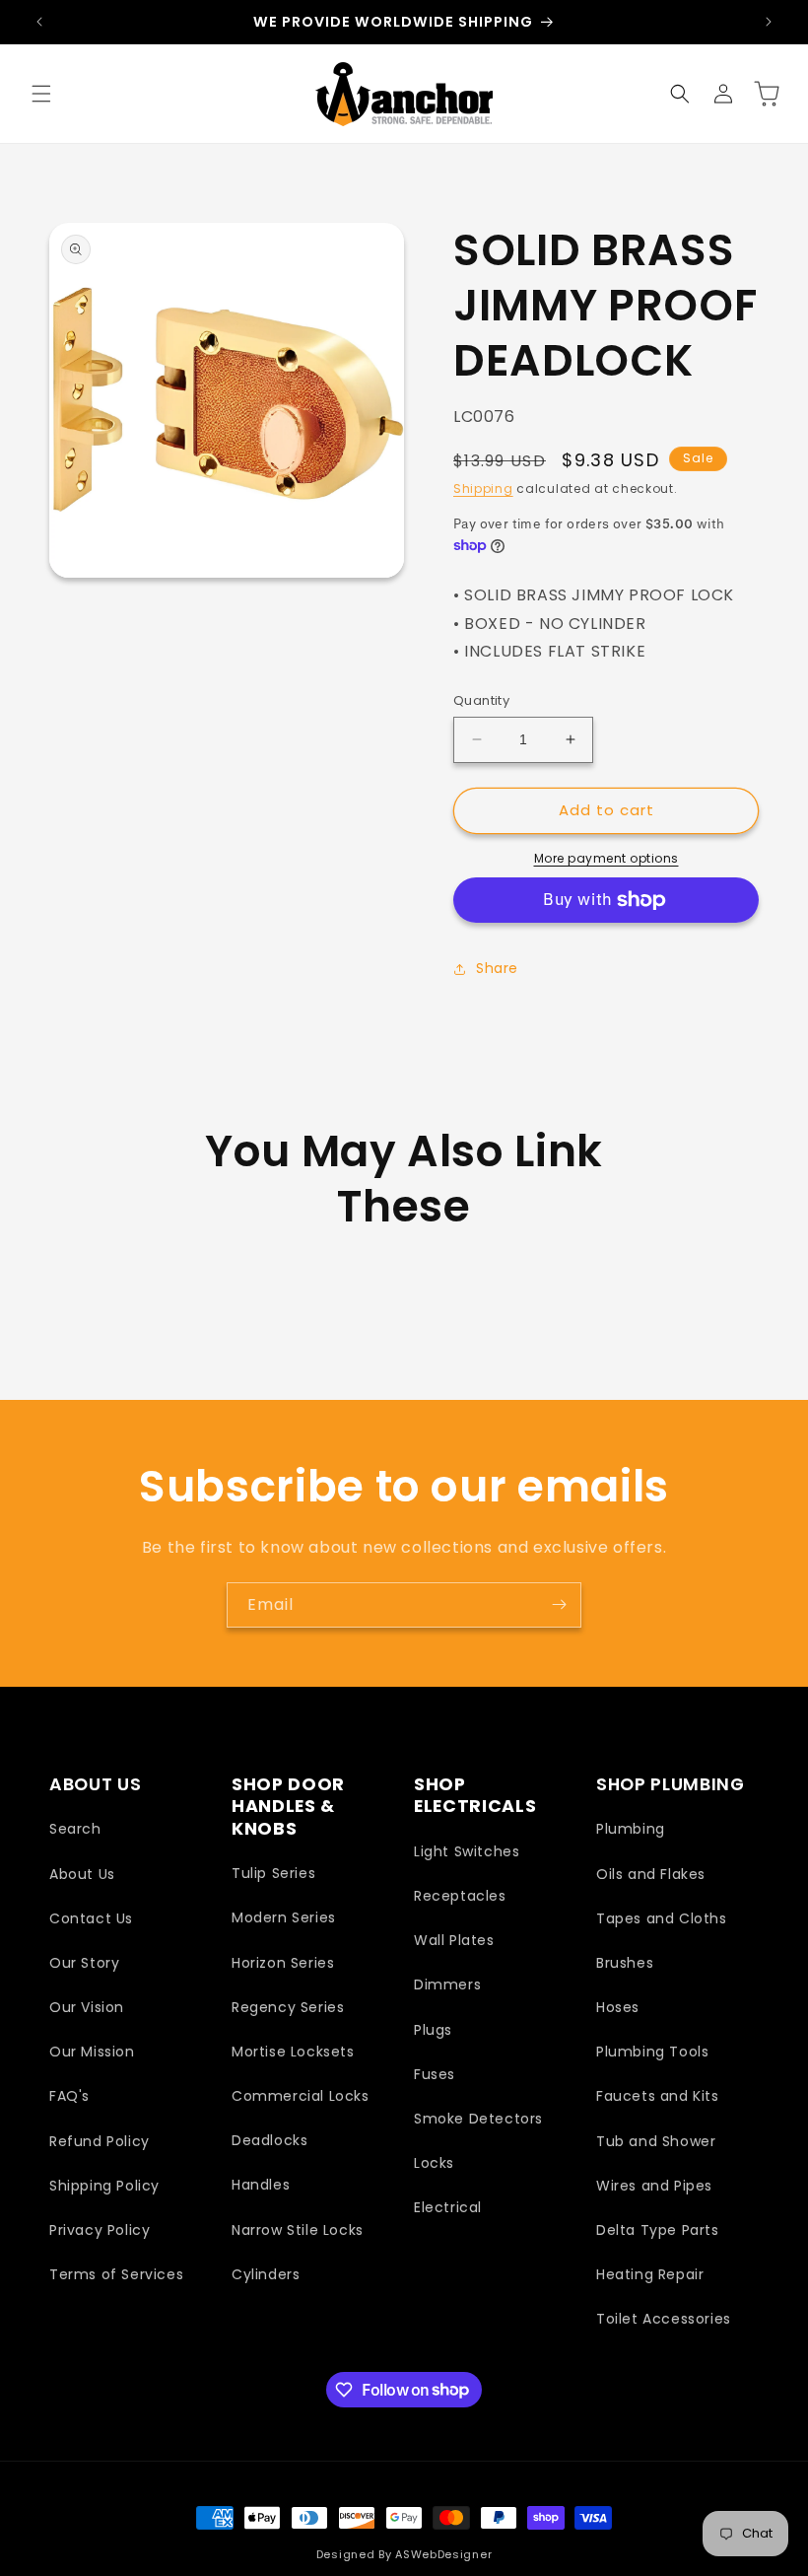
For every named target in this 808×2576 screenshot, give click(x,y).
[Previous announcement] (39, 22)
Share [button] (497, 968)
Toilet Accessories (664, 2319)
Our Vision (87, 2007)
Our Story (84, 1963)
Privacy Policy (100, 2230)
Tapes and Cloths (662, 1918)
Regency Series (288, 2007)
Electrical (448, 2207)
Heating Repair (650, 2274)
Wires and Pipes (654, 2186)
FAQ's (69, 2096)
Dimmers (447, 1984)
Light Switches (467, 1851)
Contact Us (91, 1918)
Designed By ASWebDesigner (404, 2554)
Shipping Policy (104, 2186)
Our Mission (92, 2052)
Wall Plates (454, 1940)
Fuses (435, 2074)
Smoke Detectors (478, 2119)
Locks (434, 2163)
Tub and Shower (656, 2141)
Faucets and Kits (658, 2096)
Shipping (483, 488)
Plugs (433, 2030)
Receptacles (460, 1896)
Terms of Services (116, 2274)
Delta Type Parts (658, 2230)
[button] (41, 94)
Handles (261, 2185)
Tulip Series (273, 1873)
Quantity (481, 700)
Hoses (618, 2007)
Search (75, 1829)
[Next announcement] (769, 22)
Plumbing (631, 1829)
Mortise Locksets (293, 2052)
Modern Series (284, 1917)
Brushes (625, 1963)
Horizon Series (283, 1963)
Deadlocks (269, 2140)
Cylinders (266, 2274)
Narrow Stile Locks (298, 2230)
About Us (82, 1874)
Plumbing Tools (652, 2052)
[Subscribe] (559, 1605)
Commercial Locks (301, 2096)
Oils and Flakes (651, 1874)
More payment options (606, 858)
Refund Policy (100, 2141)
